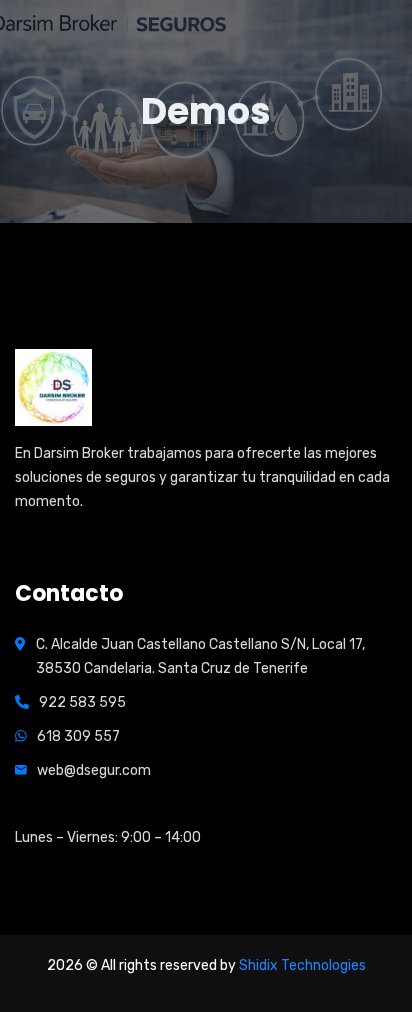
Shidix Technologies (302, 965)
